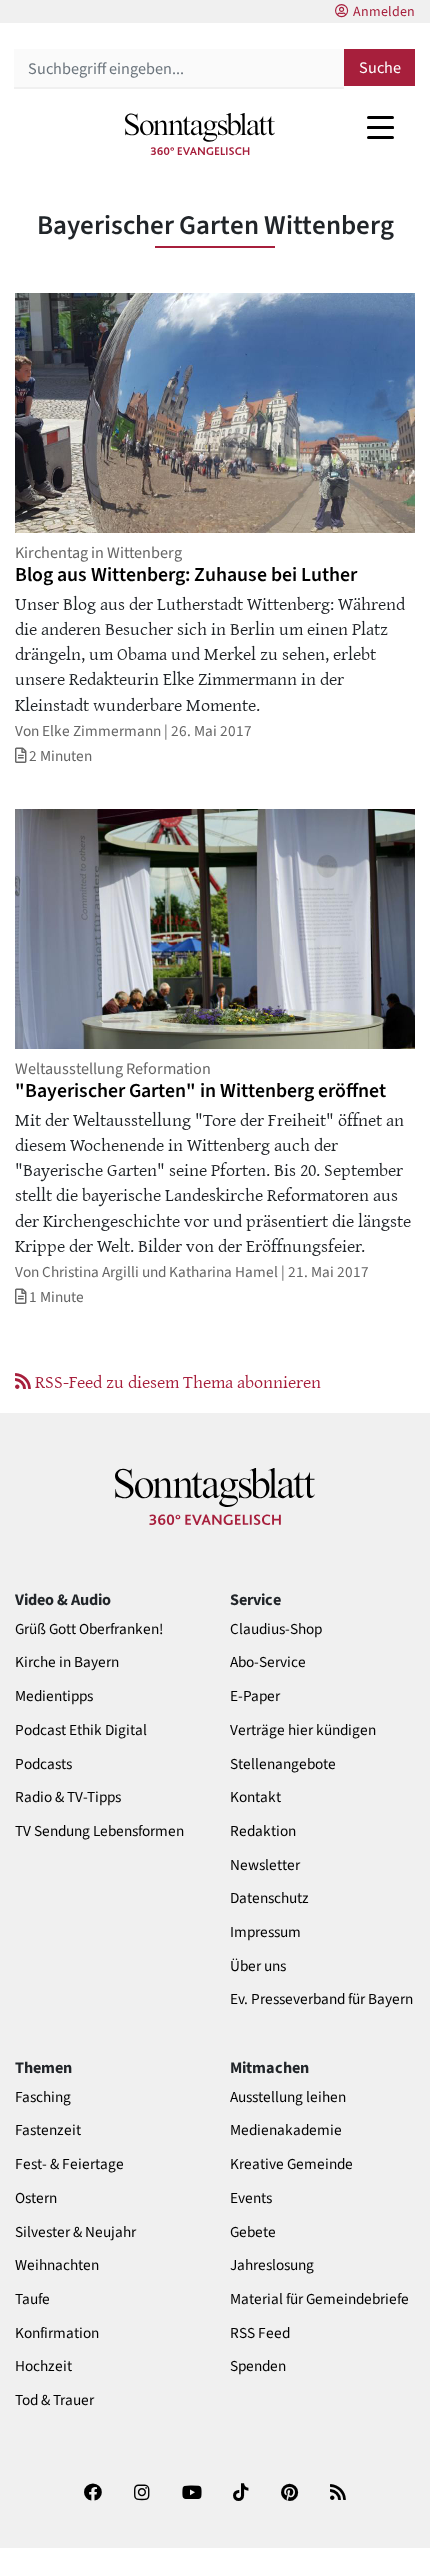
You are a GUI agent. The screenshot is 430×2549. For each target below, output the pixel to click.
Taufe (32, 2299)
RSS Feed (260, 2333)
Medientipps (54, 1696)
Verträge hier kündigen (303, 1730)
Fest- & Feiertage (69, 2164)
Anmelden (384, 12)
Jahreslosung (272, 2265)
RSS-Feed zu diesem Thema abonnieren (176, 1381)
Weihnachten (57, 2265)
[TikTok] (241, 2499)
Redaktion (263, 1831)
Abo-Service (268, 1662)
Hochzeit (43, 2366)
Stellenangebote (283, 1764)
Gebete (253, 2232)
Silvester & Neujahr (75, 2232)
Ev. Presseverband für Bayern (321, 1999)
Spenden (258, 2366)
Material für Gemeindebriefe (319, 2299)
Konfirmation (57, 2333)
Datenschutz (269, 1898)
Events (251, 2198)
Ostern (36, 2198)
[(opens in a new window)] (93, 2499)
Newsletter (265, 1865)
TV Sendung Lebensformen (99, 1831)
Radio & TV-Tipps (68, 1797)
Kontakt (255, 1797)
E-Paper (255, 1696)
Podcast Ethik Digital (81, 1730)
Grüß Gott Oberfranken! (89, 1629)
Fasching (43, 2097)
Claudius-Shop (276, 1629)
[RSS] (338, 2499)
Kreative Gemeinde (291, 2164)
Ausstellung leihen (288, 2097)
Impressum (265, 1932)
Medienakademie (286, 2130)
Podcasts (43, 1764)
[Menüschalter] (380, 127)
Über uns (258, 1966)
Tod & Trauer (54, 2400)
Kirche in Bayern (67, 1662)
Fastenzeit (48, 2130)
